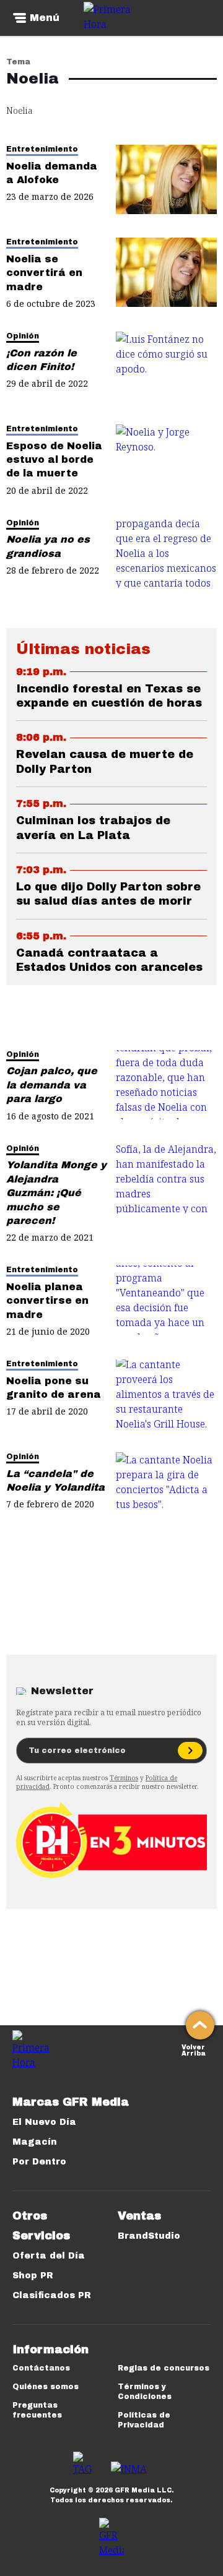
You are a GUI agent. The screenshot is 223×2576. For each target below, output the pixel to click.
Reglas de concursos (164, 2368)
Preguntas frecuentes (37, 2410)
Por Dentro (39, 2162)
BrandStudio (149, 2236)
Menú (45, 18)
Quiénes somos (46, 2387)
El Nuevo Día (44, 2122)
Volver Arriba (194, 2049)
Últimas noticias (83, 649)
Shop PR (33, 2276)
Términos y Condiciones (145, 2392)
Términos (124, 1778)
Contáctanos (41, 2368)
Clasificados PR (52, 2295)
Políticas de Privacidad (144, 2420)
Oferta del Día (49, 2256)
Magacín (35, 2142)
